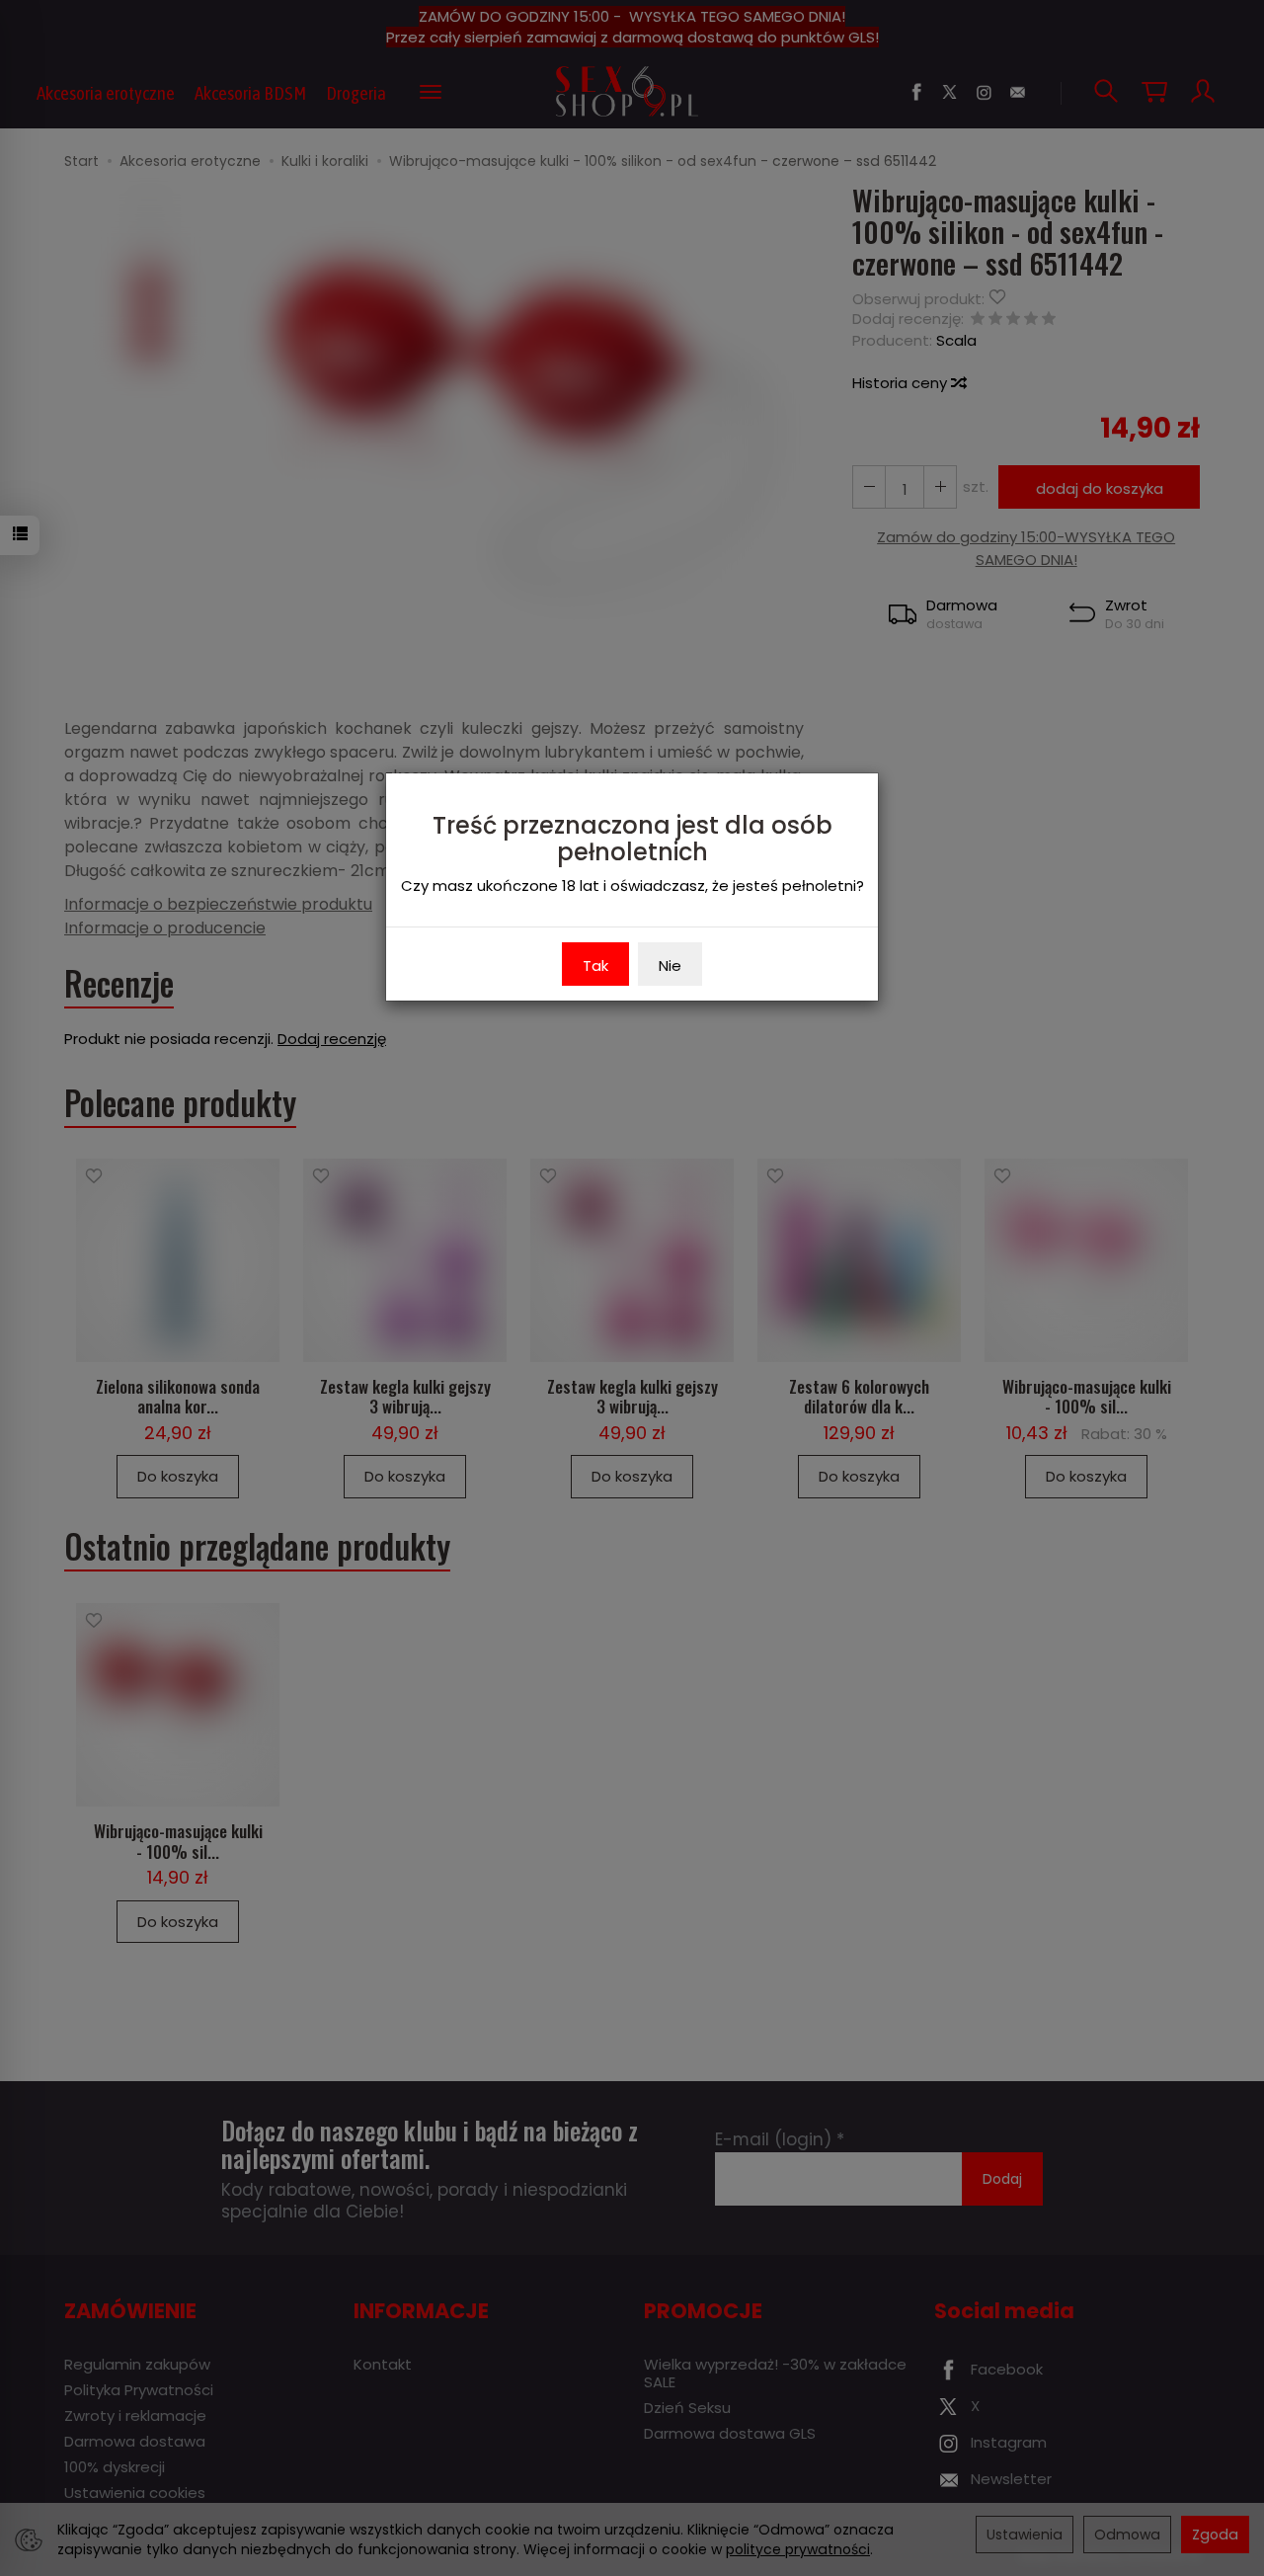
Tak (595, 966)
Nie (670, 966)
